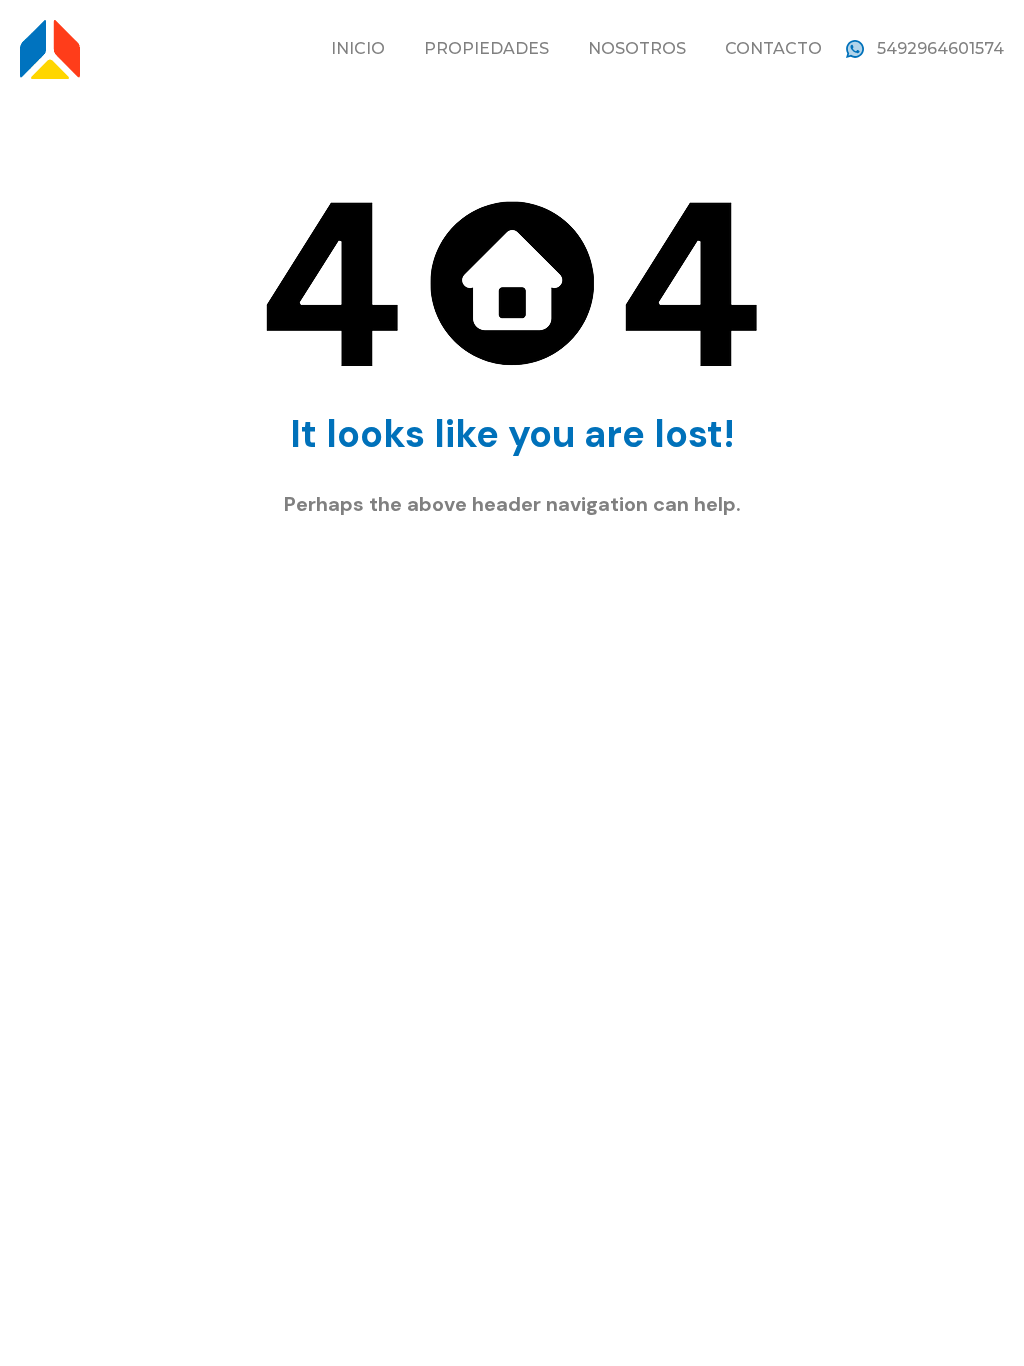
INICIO (358, 48)
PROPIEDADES (486, 48)
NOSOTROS (637, 48)
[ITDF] (50, 47)
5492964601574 (940, 48)
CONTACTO (773, 48)
